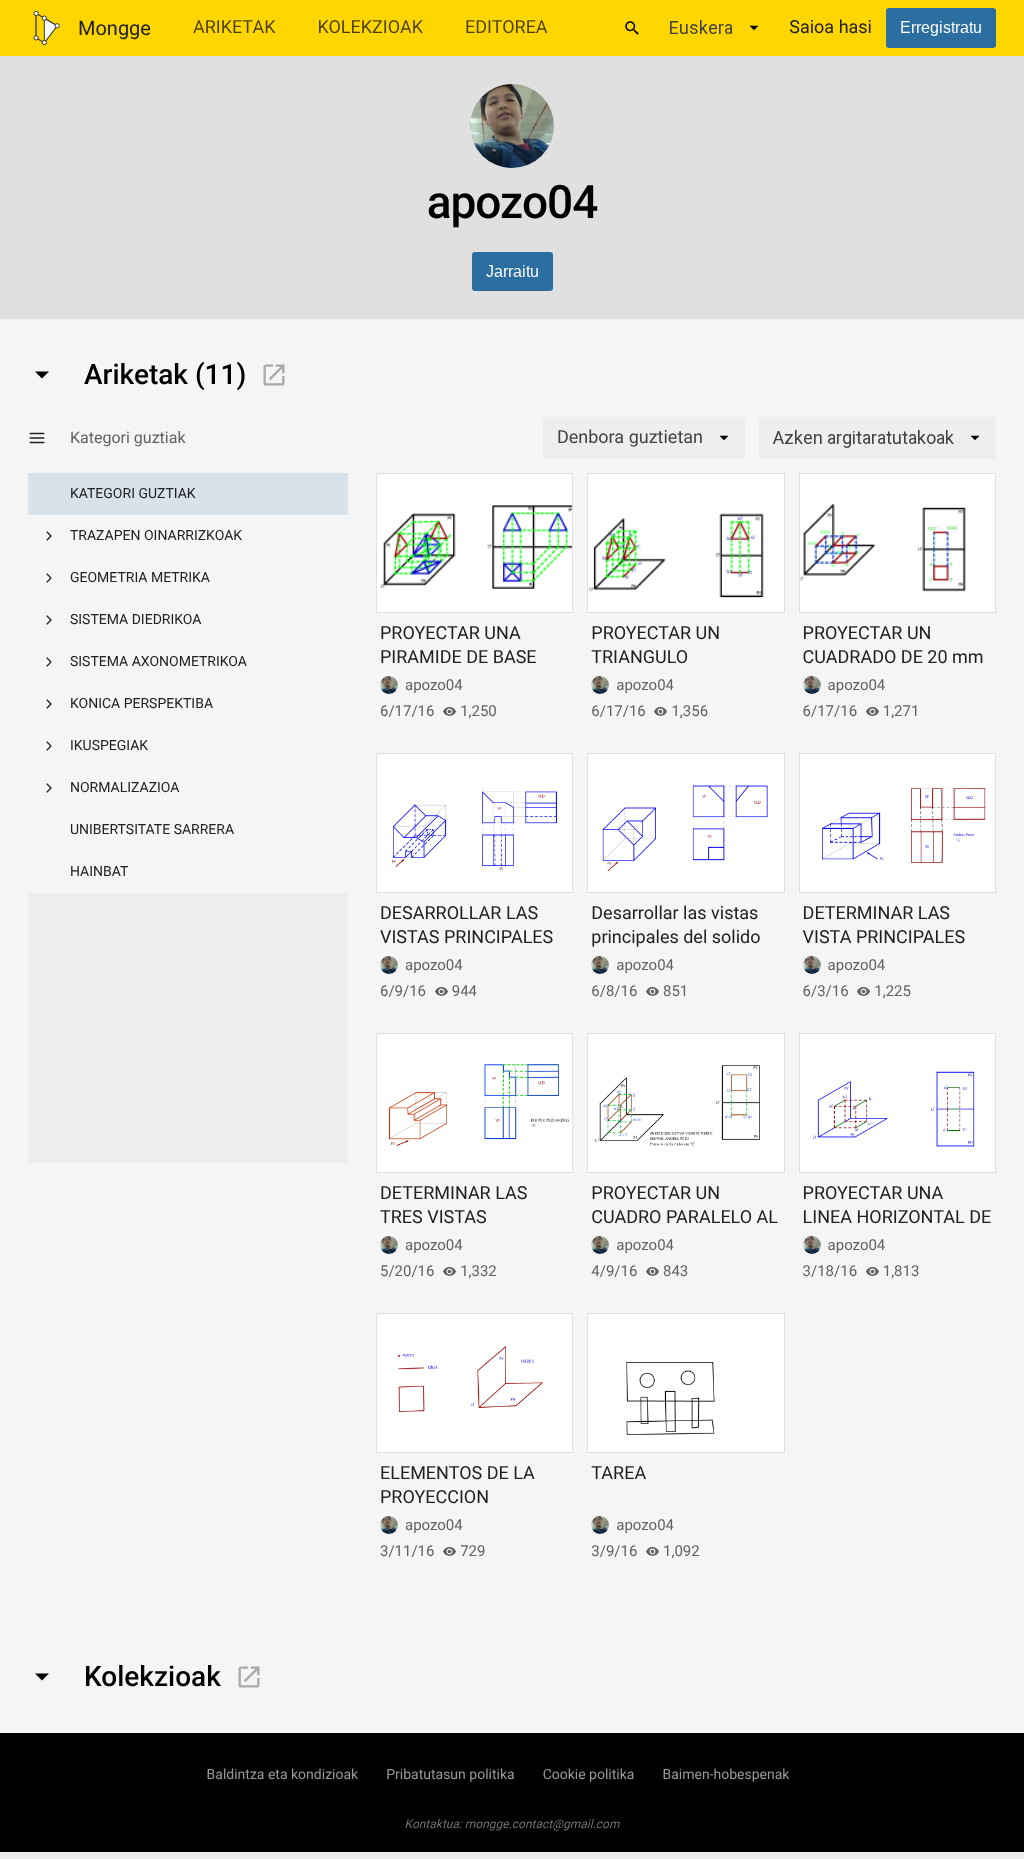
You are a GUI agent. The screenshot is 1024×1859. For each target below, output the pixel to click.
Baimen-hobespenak (725, 1775)
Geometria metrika (140, 578)
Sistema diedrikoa (135, 620)
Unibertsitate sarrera (152, 830)
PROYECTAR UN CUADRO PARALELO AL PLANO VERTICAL (684, 1217)
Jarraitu (512, 271)
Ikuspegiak (109, 746)
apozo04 (434, 685)
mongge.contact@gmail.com (542, 1824)
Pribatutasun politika (450, 1775)
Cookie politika (589, 1775)
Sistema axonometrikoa (158, 662)
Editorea (506, 27)
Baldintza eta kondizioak (283, 1775)
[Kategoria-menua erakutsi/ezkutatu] (49, 438)
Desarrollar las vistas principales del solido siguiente (675, 937)
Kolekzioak (370, 27)
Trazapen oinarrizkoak (156, 536)
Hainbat (99, 872)
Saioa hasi (830, 27)
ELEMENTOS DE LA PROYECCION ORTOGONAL (457, 1497)
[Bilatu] (632, 28)
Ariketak (234, 27)
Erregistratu (941, 27)
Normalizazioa (125, 788)
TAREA (618, 1473)
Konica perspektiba (141, 704)
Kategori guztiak (133, 494)
